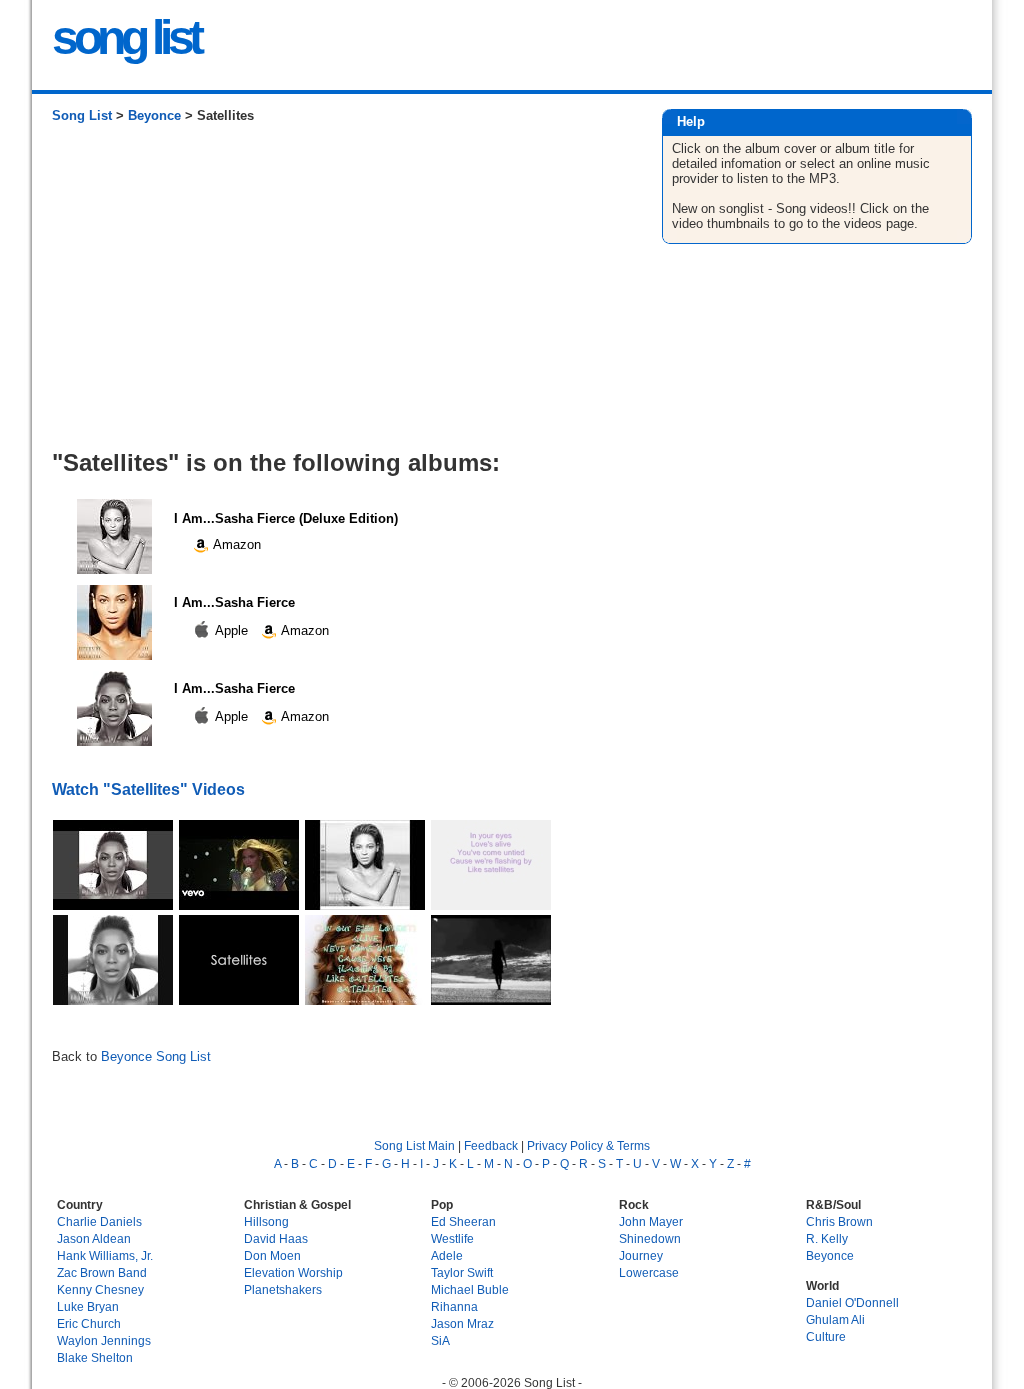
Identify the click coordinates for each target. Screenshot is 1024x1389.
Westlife (452, 1238)
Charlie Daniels (99, 1221)
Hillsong (266, 1221)
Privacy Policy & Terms (588, 1145)
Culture (826, 1336)
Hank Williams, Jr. (105, 1255)
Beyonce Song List (156, 1056)
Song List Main (414, 1145)
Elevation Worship (293, 1272)
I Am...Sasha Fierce (234, 602)
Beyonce (154, 115)
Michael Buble (470, 1289)
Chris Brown (839, 1221)
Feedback (491, 1145)
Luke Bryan (88, 1306)
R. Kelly (827, 1238)
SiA (440, 1340)
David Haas (276, 1238)
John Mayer (651, 1221)
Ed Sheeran (463, 1221)
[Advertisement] (336, 294)
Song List (82, 115)
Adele (447, 1255)
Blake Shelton (95, 1357)
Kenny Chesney (100, 1289)
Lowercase (649, 1272)
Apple (232, 630)
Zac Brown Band (102, 1272)
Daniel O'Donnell (852, 1302)
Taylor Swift (462, 1272)
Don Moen (272, 1255)
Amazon (235, 544)
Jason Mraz (462, 1323)
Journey (641, 1255)
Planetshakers (283, 1289)
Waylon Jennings (104, 1340)
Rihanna (454, 1306)
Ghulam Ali (835, 1319)
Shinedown (650, 1238)
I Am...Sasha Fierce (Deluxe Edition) (286, 518)
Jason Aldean (94, 1238)
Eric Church (89, 1323)
